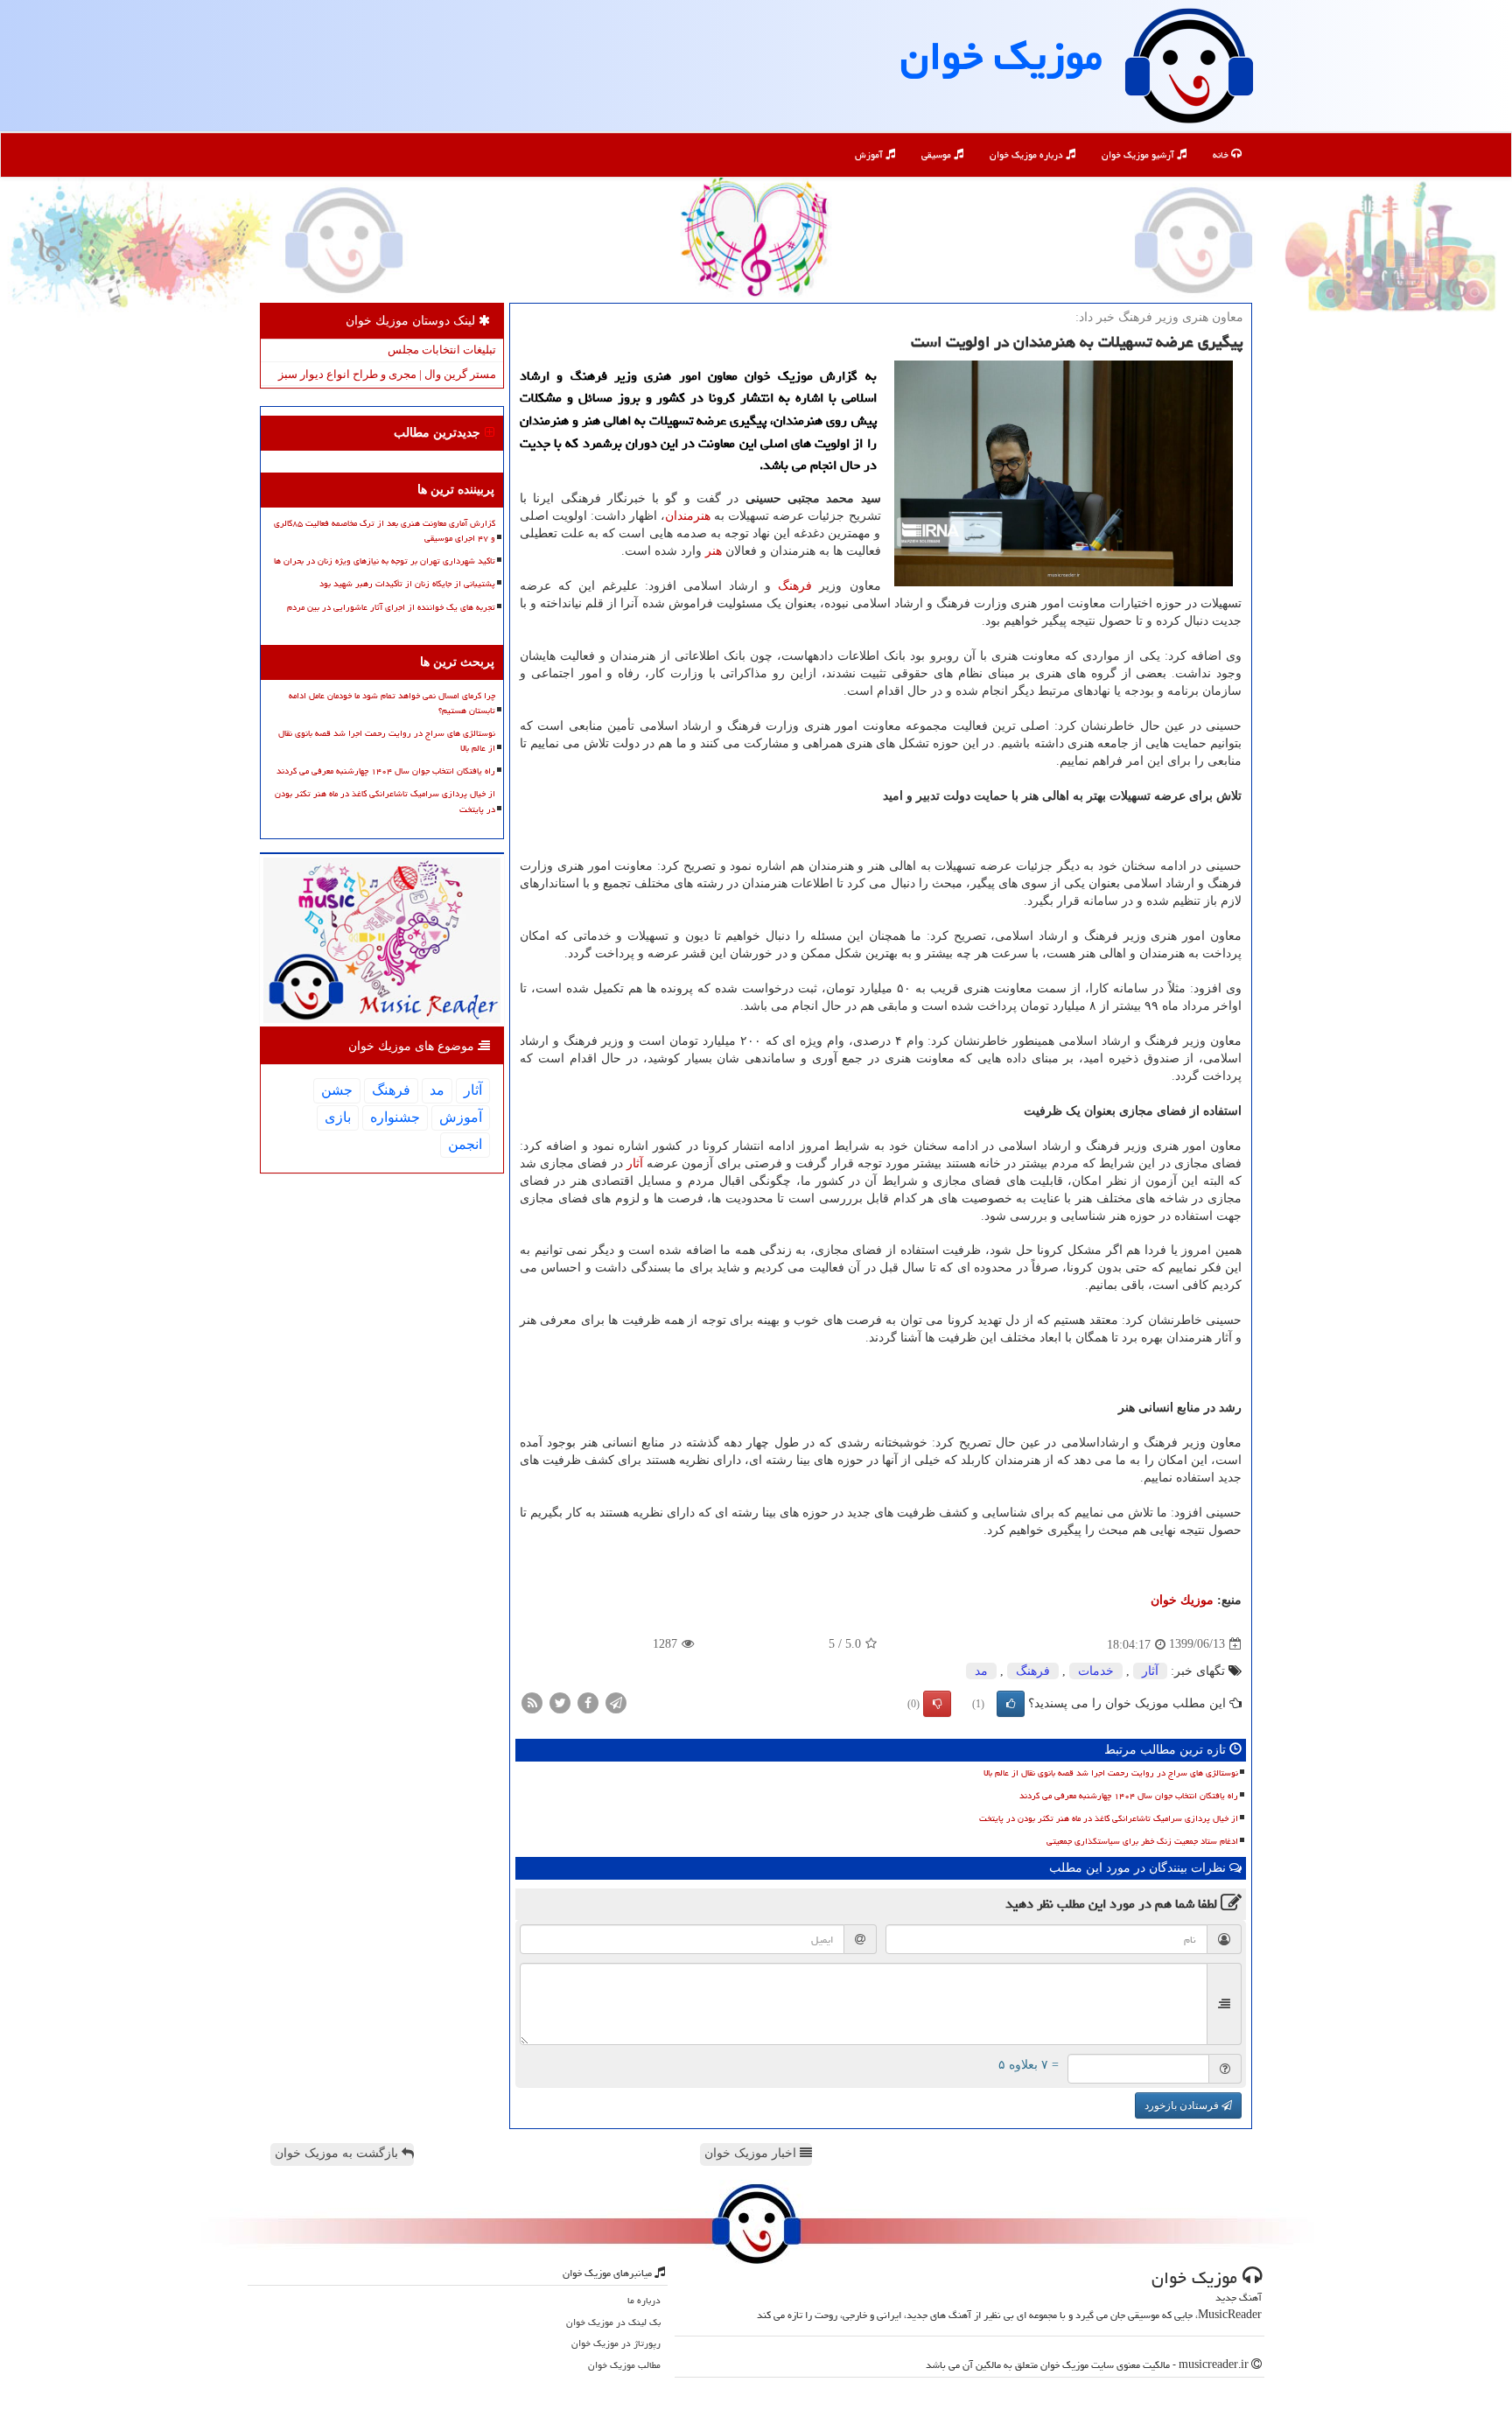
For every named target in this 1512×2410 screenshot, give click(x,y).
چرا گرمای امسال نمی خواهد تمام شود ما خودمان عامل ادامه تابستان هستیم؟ (392, 703)
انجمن (465, 1144)
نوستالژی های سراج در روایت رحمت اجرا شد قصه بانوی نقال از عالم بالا (1111, 1773)
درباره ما (644, 2300)
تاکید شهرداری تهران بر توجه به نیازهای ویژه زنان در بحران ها (385, 561)
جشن (337, 1090)
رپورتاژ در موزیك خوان (616, 2343)
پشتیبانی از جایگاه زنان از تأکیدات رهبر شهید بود (407, 584)
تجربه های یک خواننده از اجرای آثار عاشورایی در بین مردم (391, 607)
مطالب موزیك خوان (624, 2365)
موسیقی (938, 154)
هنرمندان (688, 516)
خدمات (1096, 1671)
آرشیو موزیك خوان (1139, 154)
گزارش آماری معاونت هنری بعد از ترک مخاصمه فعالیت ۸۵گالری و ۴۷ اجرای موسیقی (385, 531)
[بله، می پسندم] (1011, 1704)
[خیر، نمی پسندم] (937, 1704)
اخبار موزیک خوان (752, 2153)
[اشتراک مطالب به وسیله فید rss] (532, 1702)
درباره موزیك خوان (1028, 154)
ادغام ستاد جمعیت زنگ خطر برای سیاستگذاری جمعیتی (1142, 1841)
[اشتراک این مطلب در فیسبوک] (588, 1702)
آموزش (870, 154)
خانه (1222, 154)
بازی (338, 1117)
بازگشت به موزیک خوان (338, 2153)
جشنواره (395, 1117)
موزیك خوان (1001, 56)
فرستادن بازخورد (1183, 2105)
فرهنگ (795, 586)
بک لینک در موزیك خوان (613, 2322)
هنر (714, 551)
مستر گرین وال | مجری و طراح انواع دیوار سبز (387, 374)
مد (981, 1671)
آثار (635, 1163)
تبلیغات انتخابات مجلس (442, 350)
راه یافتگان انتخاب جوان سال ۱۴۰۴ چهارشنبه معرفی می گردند (1129, 1796)
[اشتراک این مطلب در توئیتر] (560, 1702)
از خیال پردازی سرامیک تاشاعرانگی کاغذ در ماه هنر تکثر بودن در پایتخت (1109, 1818)
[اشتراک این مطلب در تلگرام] (616, 1702)
